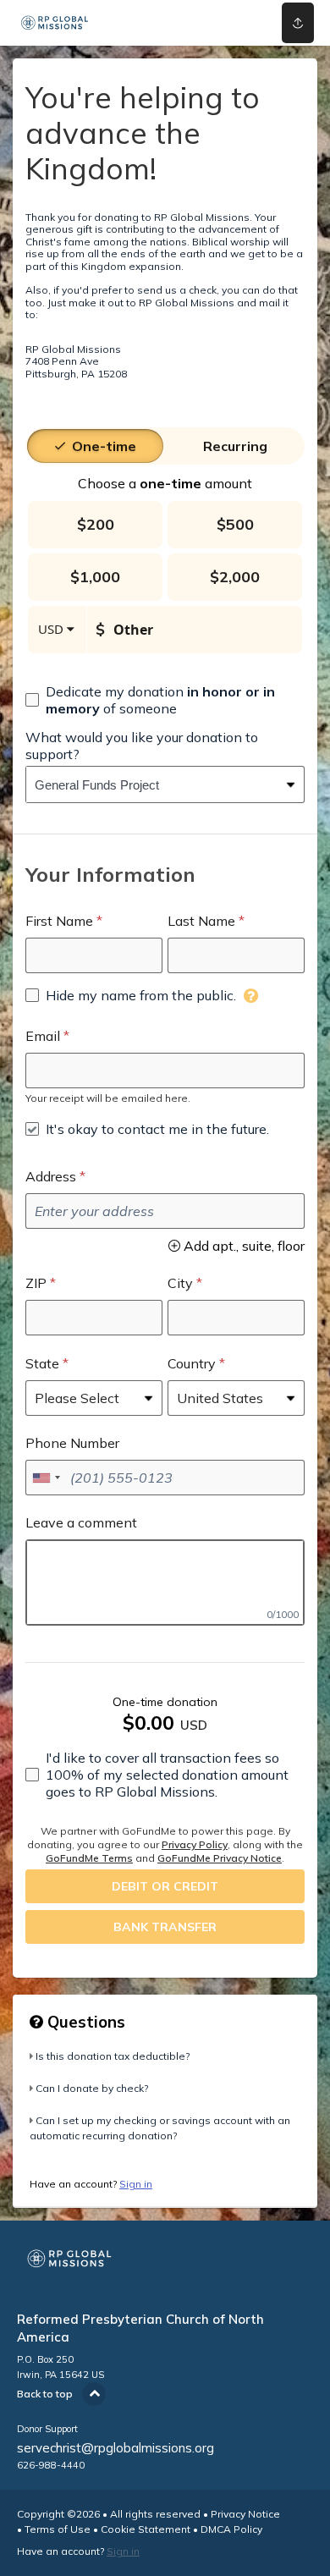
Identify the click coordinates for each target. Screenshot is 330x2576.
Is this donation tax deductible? (113, 2056)
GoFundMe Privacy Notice (220, 1858)
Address (51, 1176)
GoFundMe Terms (89, 1858)
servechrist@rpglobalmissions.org (115, 2448)
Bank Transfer (165, 1927)
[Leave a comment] (165, 1582)
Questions (84, 2022)
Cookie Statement (146, 2529)
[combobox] (152, 784)
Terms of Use (58, 2529)
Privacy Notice (245, 2514)
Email (43, 1036)
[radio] (104, 446)
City (180, 1283)
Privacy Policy (195, 1844)
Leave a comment (81, 1522)
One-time (104, 446)
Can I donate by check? (92, 2088)
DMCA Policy (231, 2529)
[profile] (239, 23)
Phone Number (72, 1443)
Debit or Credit (165, 1886)
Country (192, 1363)
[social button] (298, 23)
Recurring (235, 446)
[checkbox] (165, 700)
